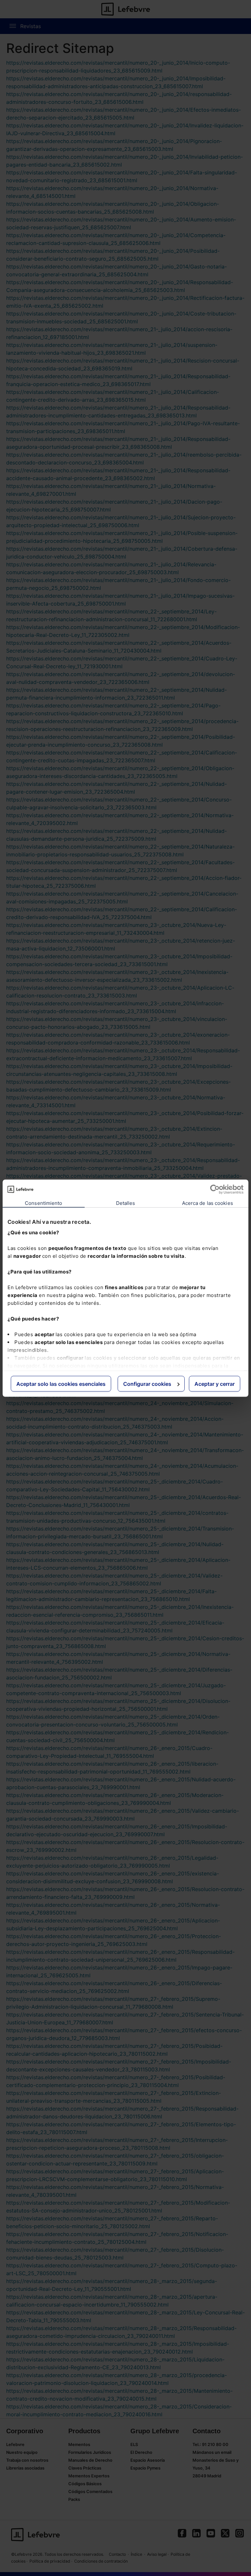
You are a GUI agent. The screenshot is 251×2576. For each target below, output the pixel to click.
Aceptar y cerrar (215, 1384)
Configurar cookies (147, 1384)
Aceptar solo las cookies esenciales (61, 1384)
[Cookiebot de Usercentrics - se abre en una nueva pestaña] (215, 1189)
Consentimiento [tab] (43, 1203)
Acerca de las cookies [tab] (208, 1203)
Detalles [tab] (126, 1203)
